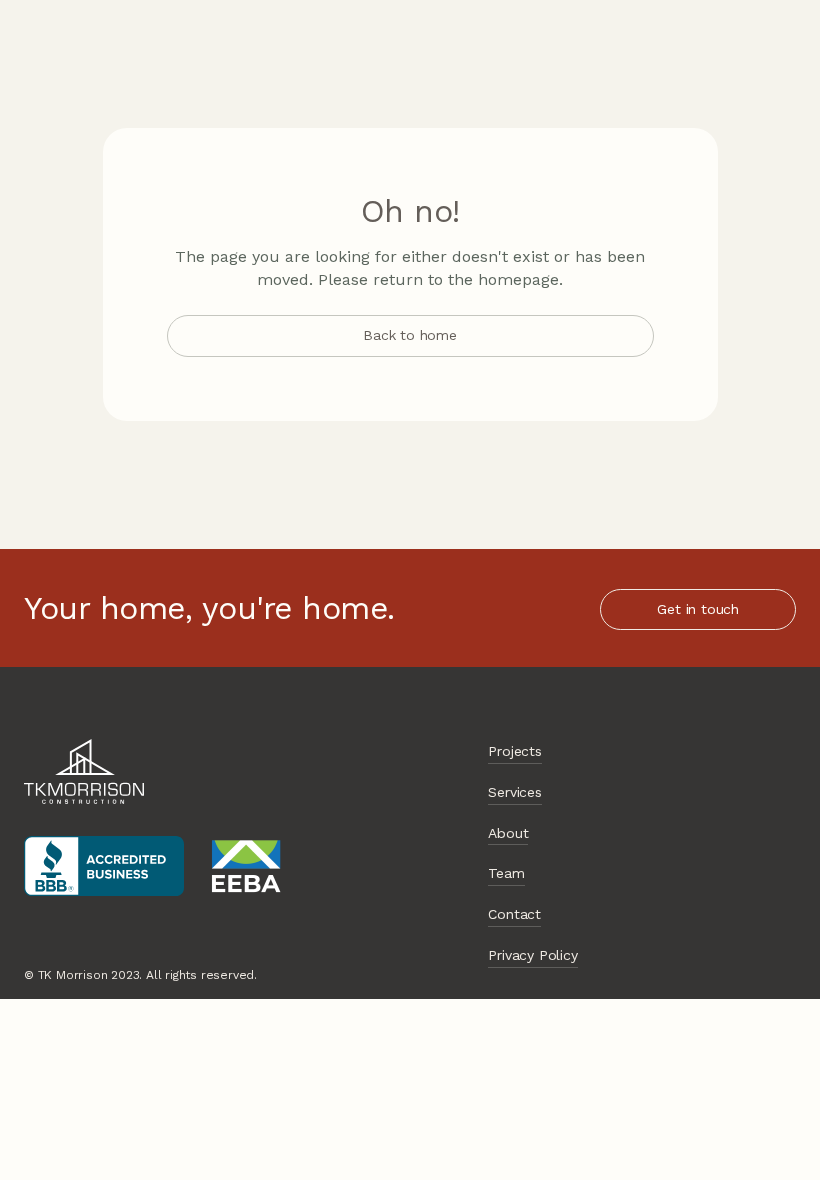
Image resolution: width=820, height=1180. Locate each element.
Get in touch (698, 609)
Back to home (410, 335)
